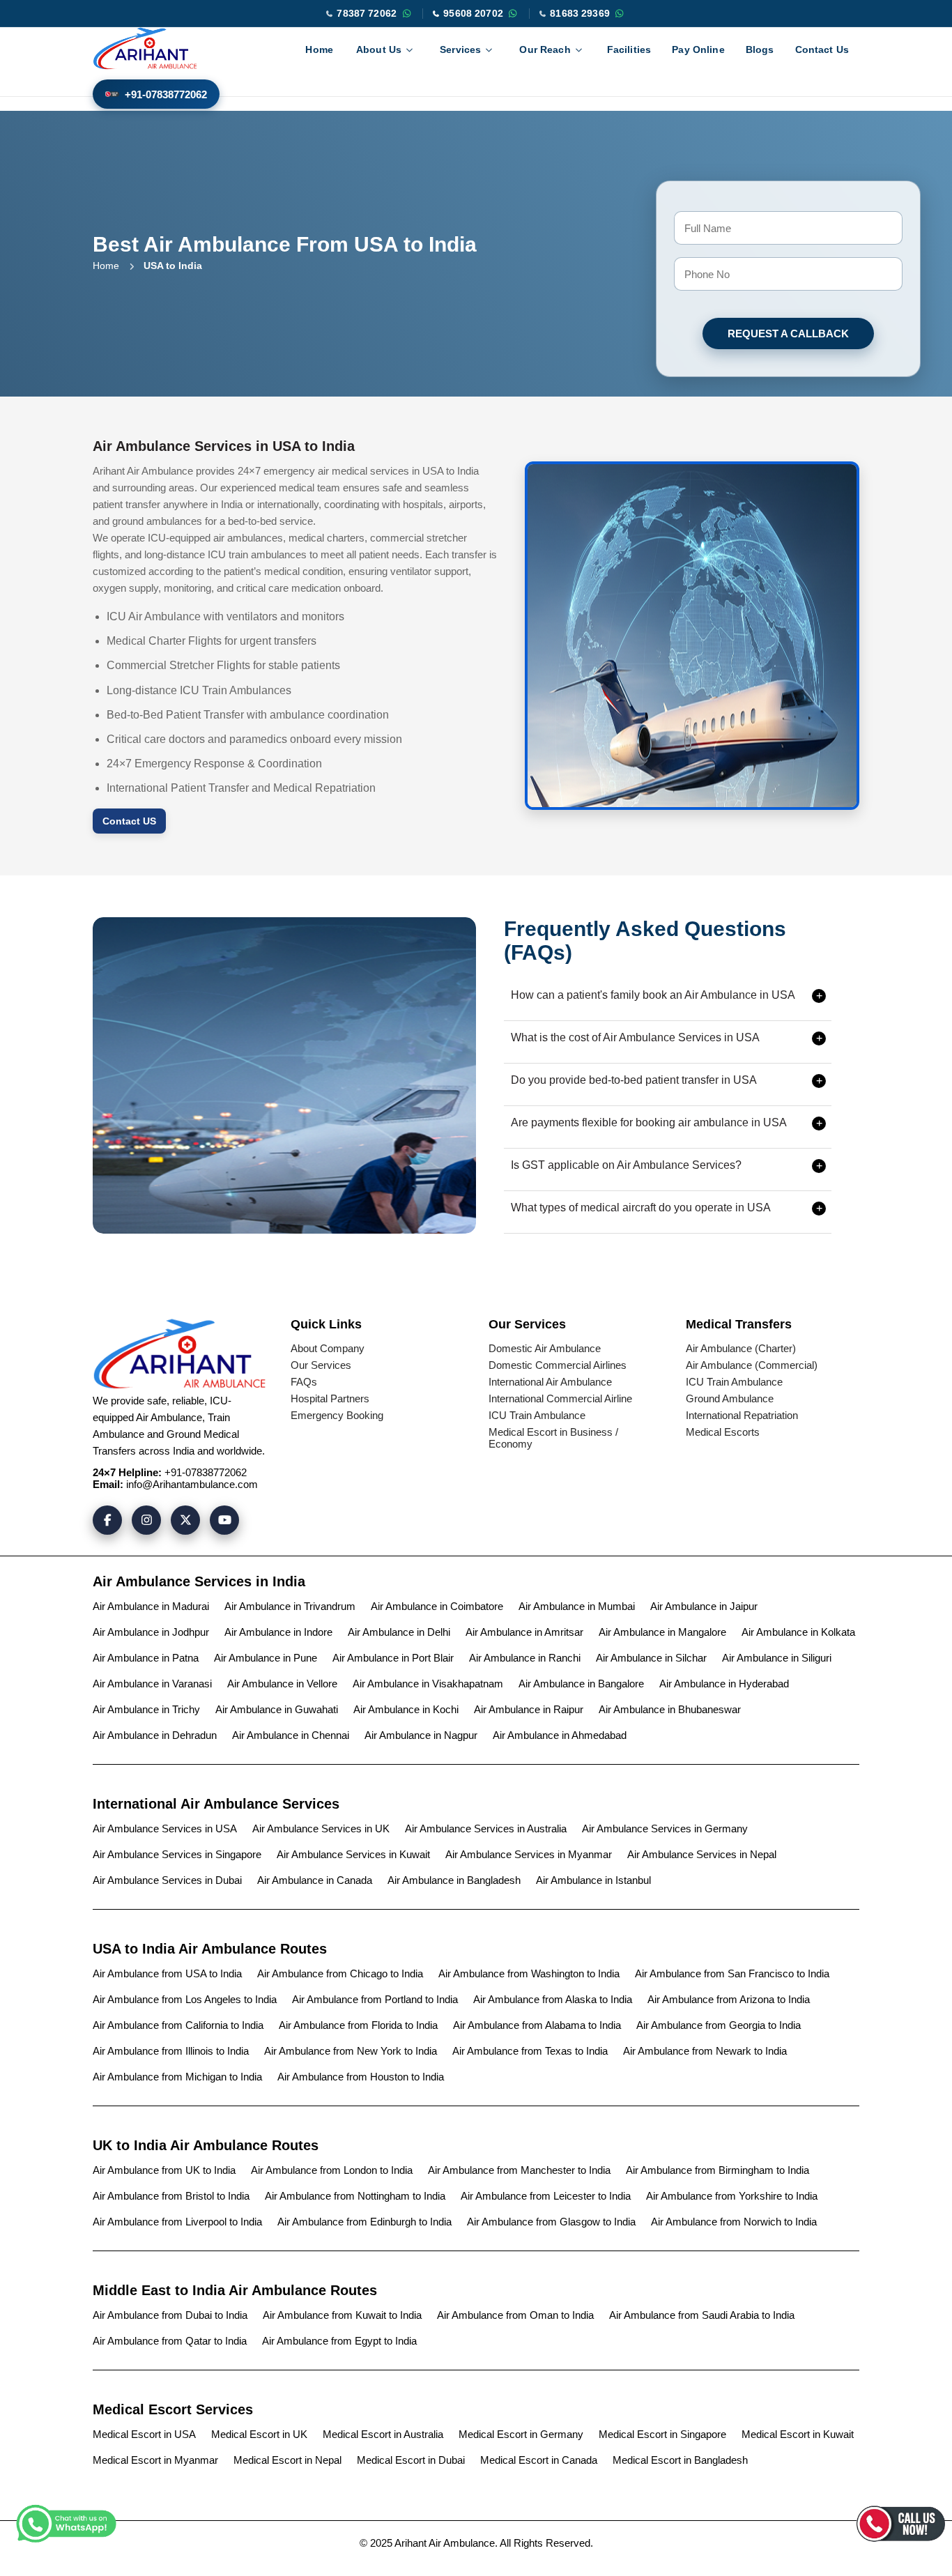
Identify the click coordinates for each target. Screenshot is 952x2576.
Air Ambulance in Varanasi (152, 1684)
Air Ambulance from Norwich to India (734, 2222)
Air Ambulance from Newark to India (705, 2051)
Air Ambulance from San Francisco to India (732, 1973)
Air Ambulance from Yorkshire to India (732, 2196)
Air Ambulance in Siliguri (777, 1658)
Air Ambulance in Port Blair (393, 1658)
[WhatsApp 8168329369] (620, 13)
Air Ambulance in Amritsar (524, 1632)
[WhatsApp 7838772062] (406, 13)
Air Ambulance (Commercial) (752, 1365)
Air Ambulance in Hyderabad (724, 1684)
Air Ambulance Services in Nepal (702, 1854)
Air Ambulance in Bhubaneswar (670, 1709)
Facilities (629, 49)
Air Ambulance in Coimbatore (437, 1606)
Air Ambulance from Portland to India (375, 1999)
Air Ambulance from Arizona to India (729, 1999)
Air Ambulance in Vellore (282, 1684)
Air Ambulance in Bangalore (581, 1684)
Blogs (760, 49)
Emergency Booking (337, 1415)
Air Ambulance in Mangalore (662, 1632)
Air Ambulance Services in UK (321, 1829)
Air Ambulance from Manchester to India (519, 2170)
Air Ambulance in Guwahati (277, 1709)
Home (319, 49)
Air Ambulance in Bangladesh (454, 1880)
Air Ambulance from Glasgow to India (551, 2222)
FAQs (304, 1382)
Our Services (321, 1365)
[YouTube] (224, 1520)
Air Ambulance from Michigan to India (177, 2077)
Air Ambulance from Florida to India (358, 2025)
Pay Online (698, 49)
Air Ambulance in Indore (278, 1632)
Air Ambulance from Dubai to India (170, 2315)
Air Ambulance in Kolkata (798, 1632)
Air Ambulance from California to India (178, 2025)
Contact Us (822, 49)
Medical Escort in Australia (383, 2434)
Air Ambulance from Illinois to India (171, 2051)
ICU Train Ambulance (537, 1415)
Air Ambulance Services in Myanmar (529, 1854)
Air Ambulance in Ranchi (525, 1658)
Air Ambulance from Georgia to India (719, 2025)
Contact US (129, 821)
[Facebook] (107, 1520)
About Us (379, 49)
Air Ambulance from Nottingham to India (355, 2196)
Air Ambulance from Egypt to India (339, 2341)
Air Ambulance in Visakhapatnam (428, 1684)
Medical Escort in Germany (521, 2434)
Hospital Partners (330, 1398)
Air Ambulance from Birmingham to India (717, 2170)
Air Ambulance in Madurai (151, 1606)
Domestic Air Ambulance (545, 1348)
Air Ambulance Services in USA (165, 1829)
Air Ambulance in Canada (315, 1880)
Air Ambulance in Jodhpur (151, 1632)
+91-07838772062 (166, 94)
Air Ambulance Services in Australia (486, 1829)
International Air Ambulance (550, 1382)
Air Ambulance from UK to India (164, 2170)
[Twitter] (185, 1520)
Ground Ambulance (730, 1398)
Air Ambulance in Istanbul (593, 1880)
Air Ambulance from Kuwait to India (342, 2315)
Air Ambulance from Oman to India (515, 2315)
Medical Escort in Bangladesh (680, 2460)
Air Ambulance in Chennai (291, 1735)
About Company (328, 1348)
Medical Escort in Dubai (411, 2460)
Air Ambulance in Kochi (406, 1709)
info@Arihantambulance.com (192, 1484)
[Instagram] (146, 1520)
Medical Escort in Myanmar (155, 2460)
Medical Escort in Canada (539, 2460)
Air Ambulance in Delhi (399, 1632)
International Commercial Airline (560, 1398)
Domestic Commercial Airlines (558, 1365)
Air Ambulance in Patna (146, 1658)
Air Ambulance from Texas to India (530, 2051)
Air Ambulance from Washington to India (529, 1973)
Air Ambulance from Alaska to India (553, 1999)
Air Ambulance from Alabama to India (537, 2025)
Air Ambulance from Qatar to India (170, 2341)
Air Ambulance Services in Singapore (177, 1854)
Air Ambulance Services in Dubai (167, 1880)
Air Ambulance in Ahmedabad (560, 1735)
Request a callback (788, 333)
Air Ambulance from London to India (332, 2170)
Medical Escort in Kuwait (798, 2434)
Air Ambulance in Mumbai (577, 1606)
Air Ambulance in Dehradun (155, 1735)
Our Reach (545, 49)
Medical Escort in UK (259, 2434)
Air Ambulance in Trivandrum (290, 1606)
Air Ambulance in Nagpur (421, 1735)
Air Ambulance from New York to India (351, 2051)
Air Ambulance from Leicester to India (546, 2196)
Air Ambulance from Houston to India (361, 2077)
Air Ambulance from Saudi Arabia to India (702, 2315)
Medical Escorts (723, 1432)
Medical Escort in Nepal (287, 2460)
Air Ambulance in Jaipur (704, 1606)
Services (460, 49)
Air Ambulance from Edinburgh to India (364, 2222)
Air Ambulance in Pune (266, 1658)
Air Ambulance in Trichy (146, 1709)
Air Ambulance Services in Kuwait (353, 1854)
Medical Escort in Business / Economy (553, 1438)
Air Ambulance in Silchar (651, 1658)
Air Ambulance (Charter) (741, 1348)
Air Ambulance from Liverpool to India (177, 2222)
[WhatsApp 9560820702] (513, 13)
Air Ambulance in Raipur (529, 1709)
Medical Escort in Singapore (662, 2434)
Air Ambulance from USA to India (167, 1973)
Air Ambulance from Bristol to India (171, 2196)
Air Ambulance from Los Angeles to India (185, 1999)
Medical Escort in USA (144, 2434)
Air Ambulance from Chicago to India (340, 1973)
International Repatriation (742, 1415)
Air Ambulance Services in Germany (665, 1829)
